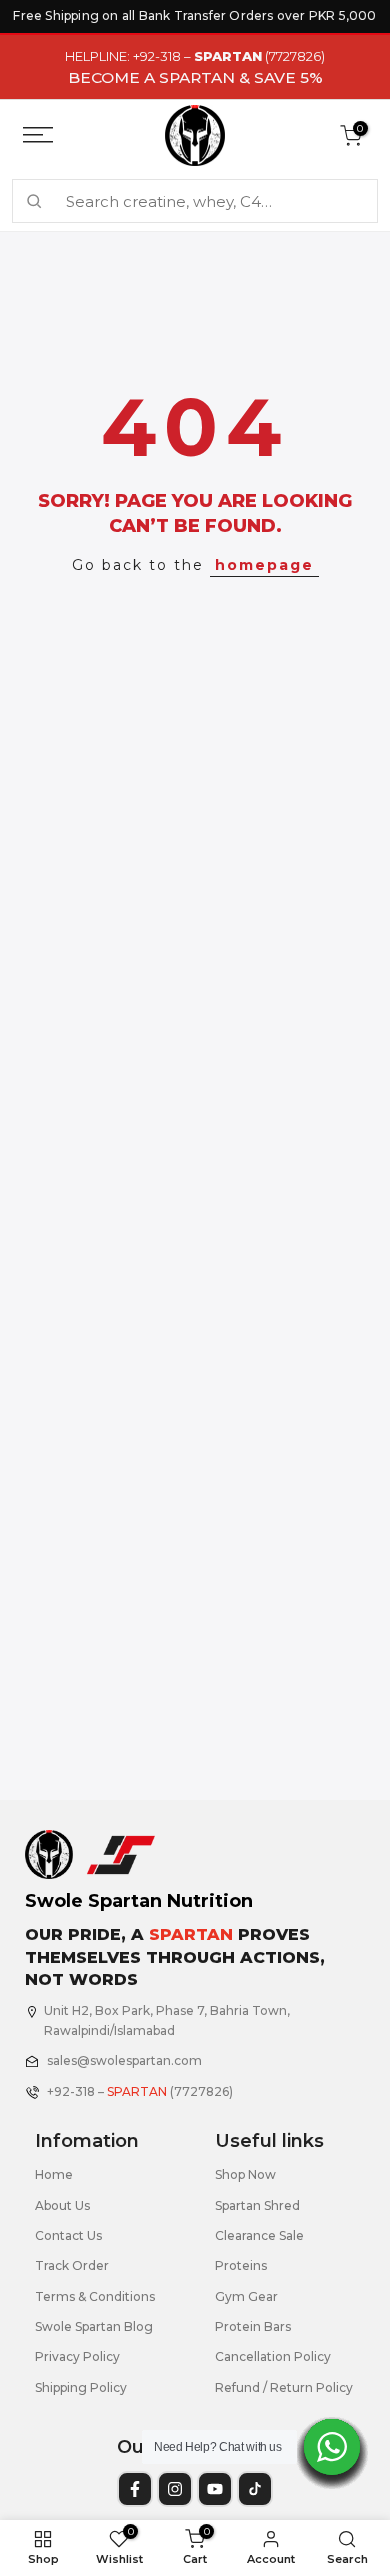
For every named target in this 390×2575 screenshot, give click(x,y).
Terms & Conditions (95, 2296)
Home (54, 2174)
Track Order (72, 2265)
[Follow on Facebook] (135, 2489)
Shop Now (245, 2174)
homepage (264, 565)
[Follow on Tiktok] (255, 2489)
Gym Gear (246, 2296)
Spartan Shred (257, 2205)
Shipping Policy (81, 2387)
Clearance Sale (259, 2235)
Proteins (241, 2265)
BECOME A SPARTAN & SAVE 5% (195, 77)
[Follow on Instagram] (175, 2489)
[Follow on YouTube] (215, 2489)
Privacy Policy (77, 2356)
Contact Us (68, 2235)
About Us (62, 2205)
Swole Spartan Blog (94, 2326)
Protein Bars (253, 2326)
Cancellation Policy (273, 2356)
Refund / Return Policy (284, 2387)
